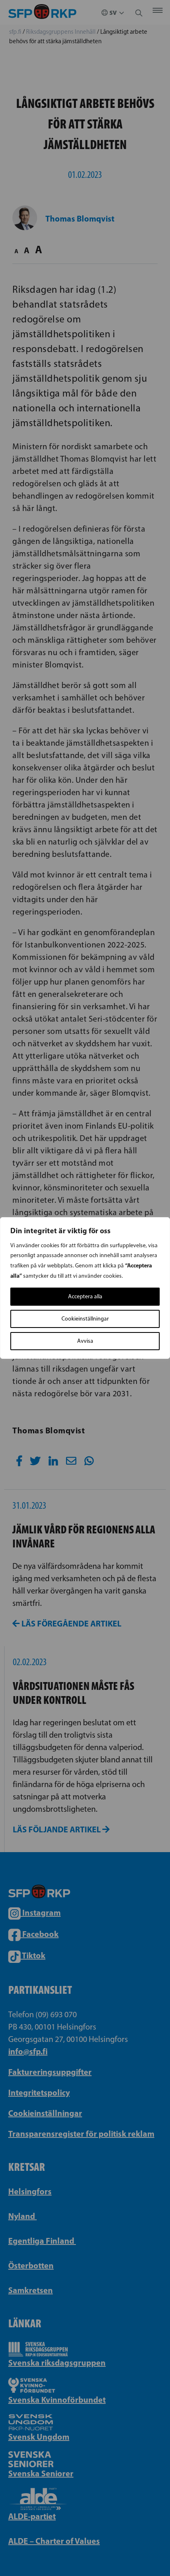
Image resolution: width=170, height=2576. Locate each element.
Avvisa (85, 1341)
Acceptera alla (85, 1296)
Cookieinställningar (85, 1319)
